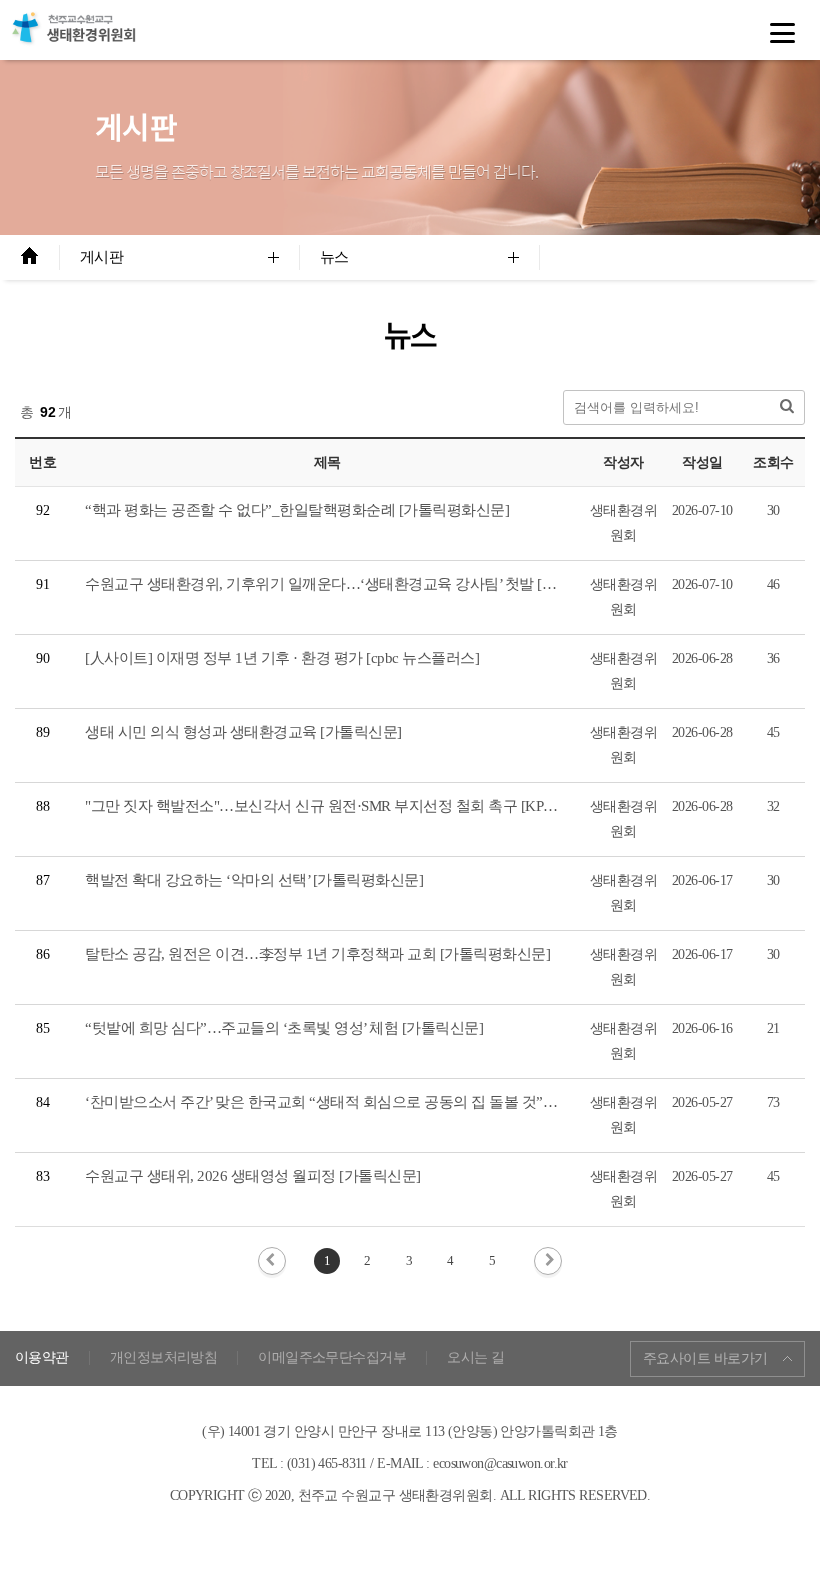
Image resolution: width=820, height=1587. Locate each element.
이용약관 (42, 1358)
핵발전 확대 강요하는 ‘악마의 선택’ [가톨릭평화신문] (254, 880)
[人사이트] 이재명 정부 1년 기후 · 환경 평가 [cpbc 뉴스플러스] (282, 658)
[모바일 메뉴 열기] (782, 33)
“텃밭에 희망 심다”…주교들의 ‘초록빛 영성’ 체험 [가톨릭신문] (284, 1028)
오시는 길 (475, 1358)
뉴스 (334, 257)
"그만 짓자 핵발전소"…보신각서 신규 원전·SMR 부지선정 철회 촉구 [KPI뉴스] (333, 806)
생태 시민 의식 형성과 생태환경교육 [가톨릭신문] (243, 732)
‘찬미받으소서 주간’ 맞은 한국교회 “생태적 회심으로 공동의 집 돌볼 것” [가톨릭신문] (356, 1102)
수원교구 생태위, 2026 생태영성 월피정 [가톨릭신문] (253, 1176)
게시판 (101, 257)
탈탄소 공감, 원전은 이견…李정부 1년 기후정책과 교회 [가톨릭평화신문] (317, 954)
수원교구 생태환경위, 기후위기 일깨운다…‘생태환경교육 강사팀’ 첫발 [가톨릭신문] (352, 584)
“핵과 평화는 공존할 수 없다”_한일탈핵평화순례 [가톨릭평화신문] (297, 510)
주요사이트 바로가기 (705, 1358)
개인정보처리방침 (164, 1358)
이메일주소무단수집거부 (332, 1358)
